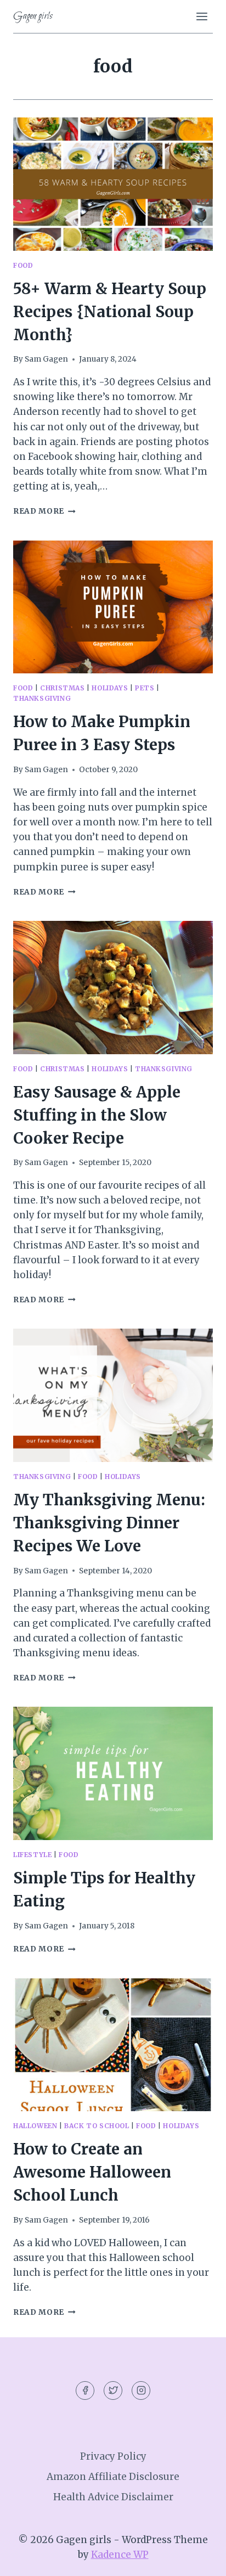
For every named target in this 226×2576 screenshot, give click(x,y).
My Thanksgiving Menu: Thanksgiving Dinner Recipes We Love (109, 1523)
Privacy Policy (113, 2456)
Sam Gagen (46, 359)
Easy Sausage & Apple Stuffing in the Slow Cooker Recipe (97, 1115)
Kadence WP (120, 2555)
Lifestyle (32, 1855)
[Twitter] (113, 2391)
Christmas (62, 688)
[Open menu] (202, 16)
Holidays (110, 688)
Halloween (35, 2126)
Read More (44, 511)
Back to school (97, 2126)
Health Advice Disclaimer (113, 2497)
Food (23, 265)
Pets (145, 688)
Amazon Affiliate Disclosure (113, 2477)
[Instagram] (141, 2391)
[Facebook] (85, 2391)
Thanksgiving (42, 698)
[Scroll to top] (198, 2559)
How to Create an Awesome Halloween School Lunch (92, 2172)
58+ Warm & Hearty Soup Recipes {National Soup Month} (110, 312)
